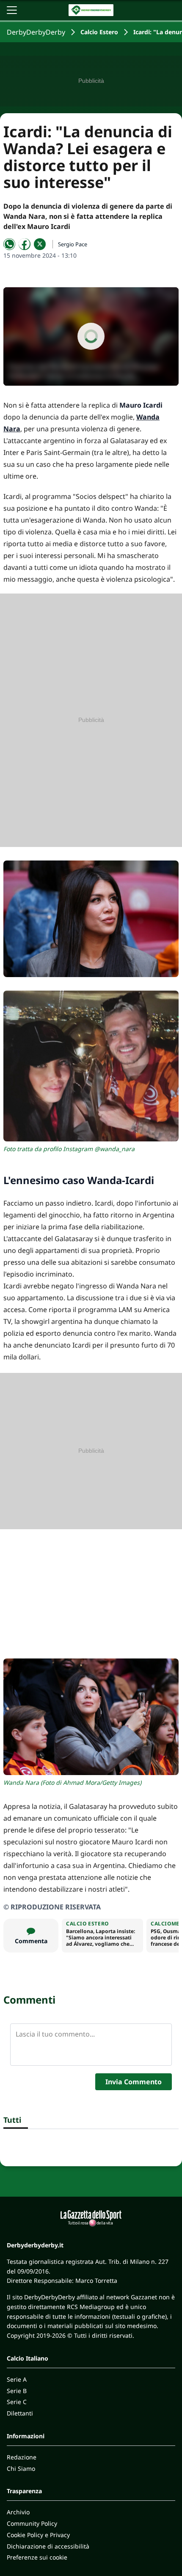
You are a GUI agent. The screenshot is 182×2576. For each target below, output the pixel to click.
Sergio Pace (73, 244)
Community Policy (32, 2523)
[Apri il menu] (12, 10)
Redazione (22, 2457)
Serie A (17, 2379)
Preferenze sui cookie (37, 2557)
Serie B (17, 2391)
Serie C (17, 2402)
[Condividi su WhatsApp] (9, 244)
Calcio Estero (99, 32)
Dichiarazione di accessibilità (48, 2546)
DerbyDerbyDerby (36, 32)
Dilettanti (20, 2413)
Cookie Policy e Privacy (38, 2535)
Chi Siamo (21, 2468)
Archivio (18, 2512)
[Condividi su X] (40, 244)
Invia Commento (134, 2082)
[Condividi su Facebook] (25, 244)
